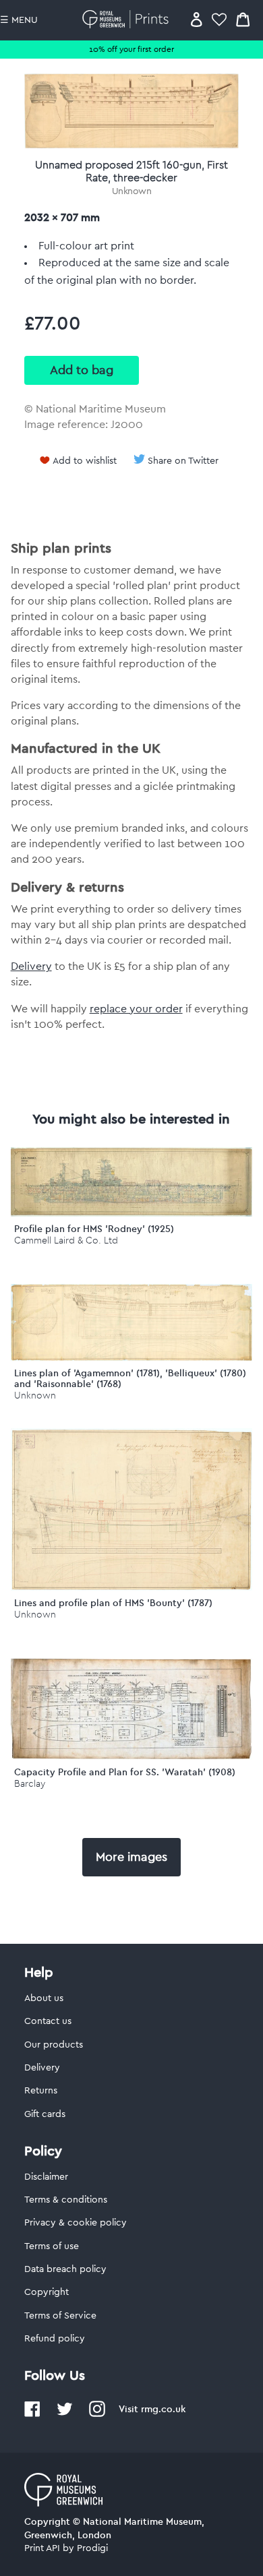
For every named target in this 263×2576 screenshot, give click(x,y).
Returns (41, 2091)
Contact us (48, 2021)
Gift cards (45, 2114)
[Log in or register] (197, 19)
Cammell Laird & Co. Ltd (66, 1240)
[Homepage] (128, 19)
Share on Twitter (183, 461)
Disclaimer (46, 2177)
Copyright (47, 2292)
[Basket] (243, 19)
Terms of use (52, 2246)
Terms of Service (60, 2316)
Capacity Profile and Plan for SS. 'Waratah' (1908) (125, 1772)
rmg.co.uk (163, 2409)
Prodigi (92, 2548)
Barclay (30, 1784)
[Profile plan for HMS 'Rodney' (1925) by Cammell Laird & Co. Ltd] (132, 1213)
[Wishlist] (219, 19)
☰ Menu (19, 20)
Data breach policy (65, 2269)
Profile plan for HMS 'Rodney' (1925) (94, 1229)
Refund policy (55, 2339)
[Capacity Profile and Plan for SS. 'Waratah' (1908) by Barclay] (132, 1756)
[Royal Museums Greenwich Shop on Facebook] (32, 2414)
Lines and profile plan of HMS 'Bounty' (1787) (113, 1603)
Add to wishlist (85, 461)
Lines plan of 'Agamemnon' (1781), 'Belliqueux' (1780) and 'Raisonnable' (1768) (130, 1379)
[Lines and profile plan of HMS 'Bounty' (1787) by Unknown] (132, 1587)
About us (44, 1998)
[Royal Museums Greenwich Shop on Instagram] (97, 2414)
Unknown (132, 191)
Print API (42, 2548)
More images (131, 1857)
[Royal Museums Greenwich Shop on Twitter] (65, 2414)
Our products (54, 2045)
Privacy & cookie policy (76, 2223)
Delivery (31, 967)
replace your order (136, 1009)
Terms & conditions (66, 2200)
